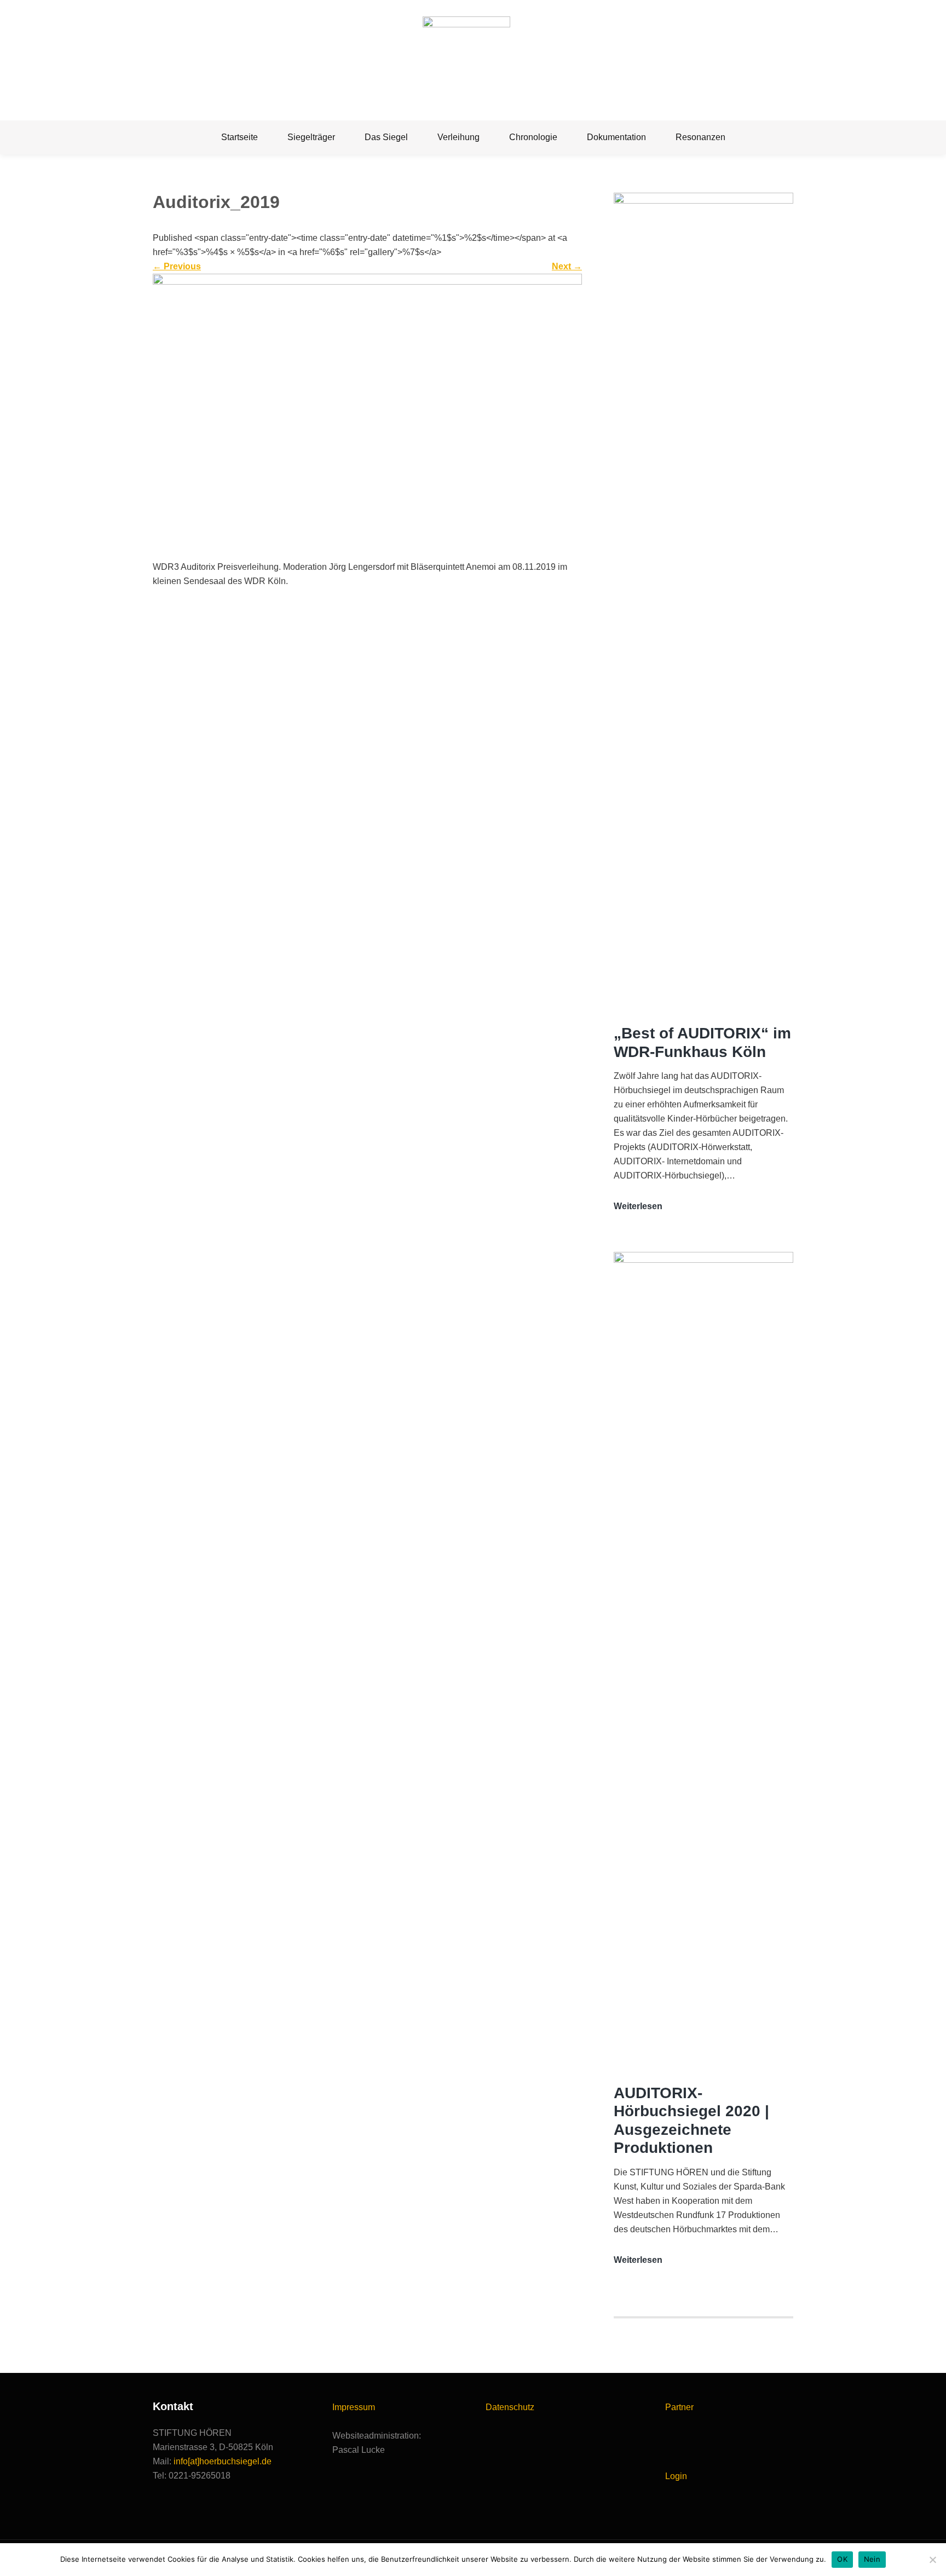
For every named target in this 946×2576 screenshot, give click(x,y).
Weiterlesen (638, 1207)
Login (676, 2476)
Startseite (240, 137)
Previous (177, 266)
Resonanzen (700, 137)
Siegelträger (311, 137)
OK (842, 2559)
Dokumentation (616, 137)
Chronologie (533, 137)
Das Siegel (386, 137)
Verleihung (458, 137)
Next (567, 266)
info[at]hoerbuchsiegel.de (223, 2461)
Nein (872, 2559)
